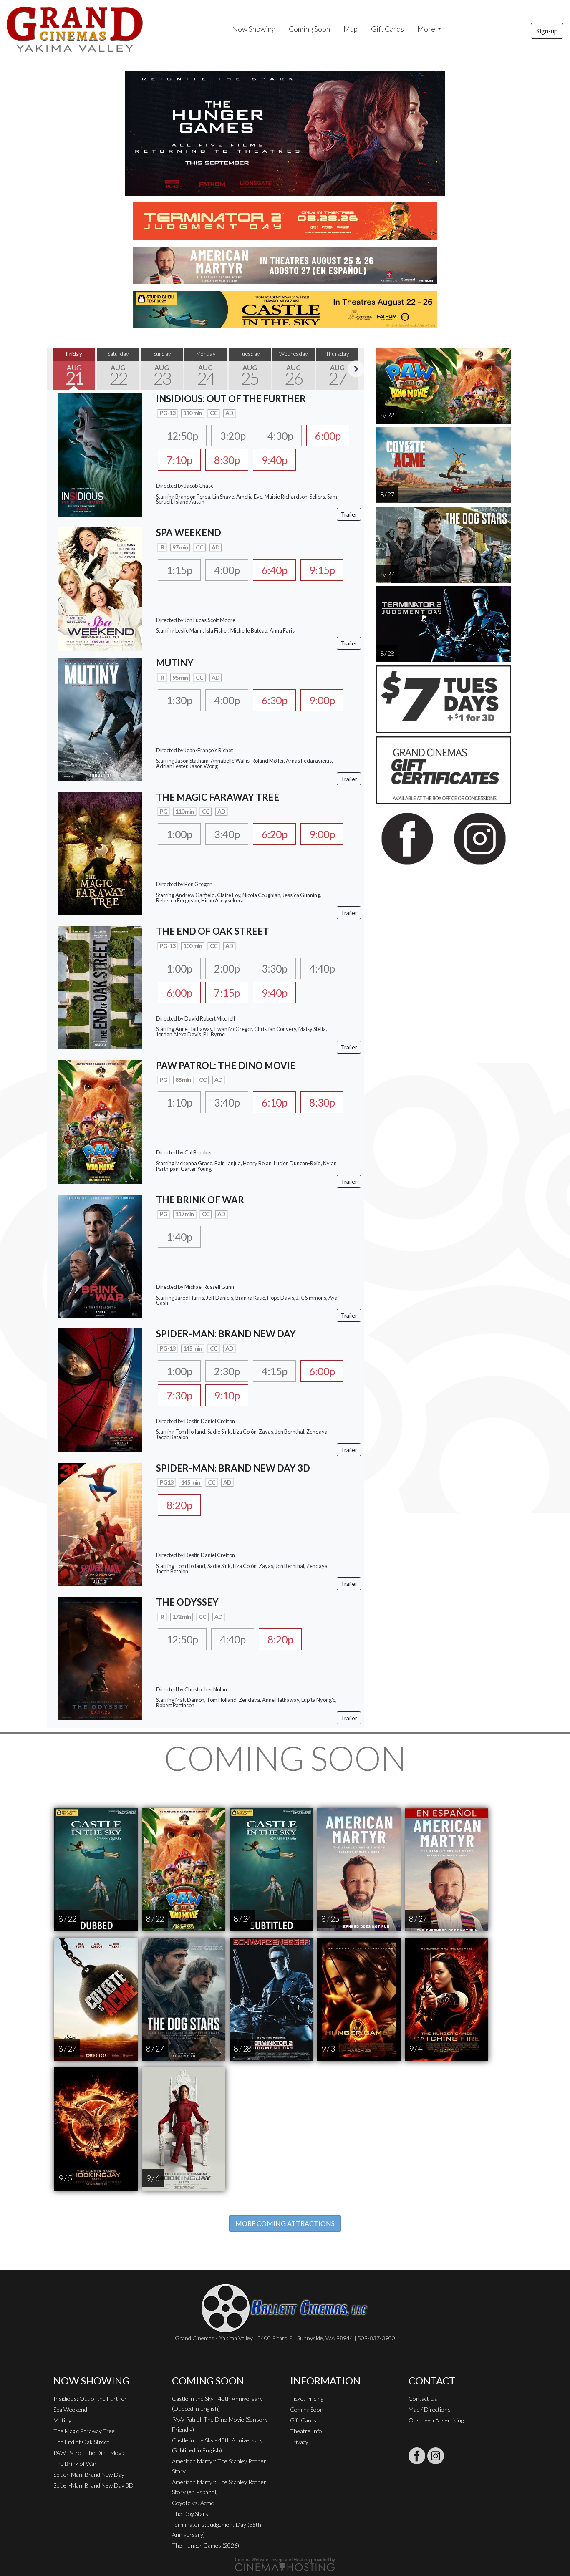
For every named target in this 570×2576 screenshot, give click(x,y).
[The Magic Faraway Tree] (100, 853)
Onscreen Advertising (436, 2420)
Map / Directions (430, 2409)
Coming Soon (309, 29)
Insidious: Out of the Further (90, 2398)
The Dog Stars (190, 2514)
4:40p (322, 968)
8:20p (179, 1505)
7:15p (227, 993)
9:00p (322, 700)
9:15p (322, 570)
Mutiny (62, 2420)
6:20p (274, 834)
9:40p (274, 460)
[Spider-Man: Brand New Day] (100, 1389)
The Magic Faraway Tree (84, 2431)
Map (351, 29)
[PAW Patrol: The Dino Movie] (100, 1121)
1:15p (179, 570)
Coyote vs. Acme (193, 2503)
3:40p (227, 834)
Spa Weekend (70, 2409)
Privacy (299, 2442)
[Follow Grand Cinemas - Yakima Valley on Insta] (436, 2456)
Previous (55, 369)
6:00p (328, 436)
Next (356, 369)
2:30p (227, 1371)
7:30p (179, 1395)
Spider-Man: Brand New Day (89, 2474)
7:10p (179, 460)
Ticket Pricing (307, 2398)
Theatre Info (306, 2431)
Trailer (349, 514)
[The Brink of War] (100, 1255)
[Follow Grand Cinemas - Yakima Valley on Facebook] (417, 2456)
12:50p (182, 436)
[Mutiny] (100, 718)
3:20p (233, 436)
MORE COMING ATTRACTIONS (285, 2223)
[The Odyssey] (100, 1657)
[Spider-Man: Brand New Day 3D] (100, 1524)
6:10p (274, 1102)
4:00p (227, 570)
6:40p (274, 570)
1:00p (179, 834)
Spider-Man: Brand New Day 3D (93, 2485)
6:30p (274, 700)
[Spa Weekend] (100, 588)
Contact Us (423, 2398)
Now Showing (254, 29)
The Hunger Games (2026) (206, 2545)
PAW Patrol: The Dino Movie (90, 2453)
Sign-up (547, 31)
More (426, 29)
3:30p (274, 968)
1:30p (179, 700)
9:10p (227, 1395)
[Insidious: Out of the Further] (100, 454)
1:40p (179, 1237)
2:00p (227, 968)
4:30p (280, 436)
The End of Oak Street (81, 2442)
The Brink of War (75, 2464)
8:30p (227, 460)
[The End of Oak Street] (100, 987)
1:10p (179, 1102)
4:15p (274, 1371)
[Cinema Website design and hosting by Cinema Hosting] (285, 2564)
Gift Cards (387, 29)
